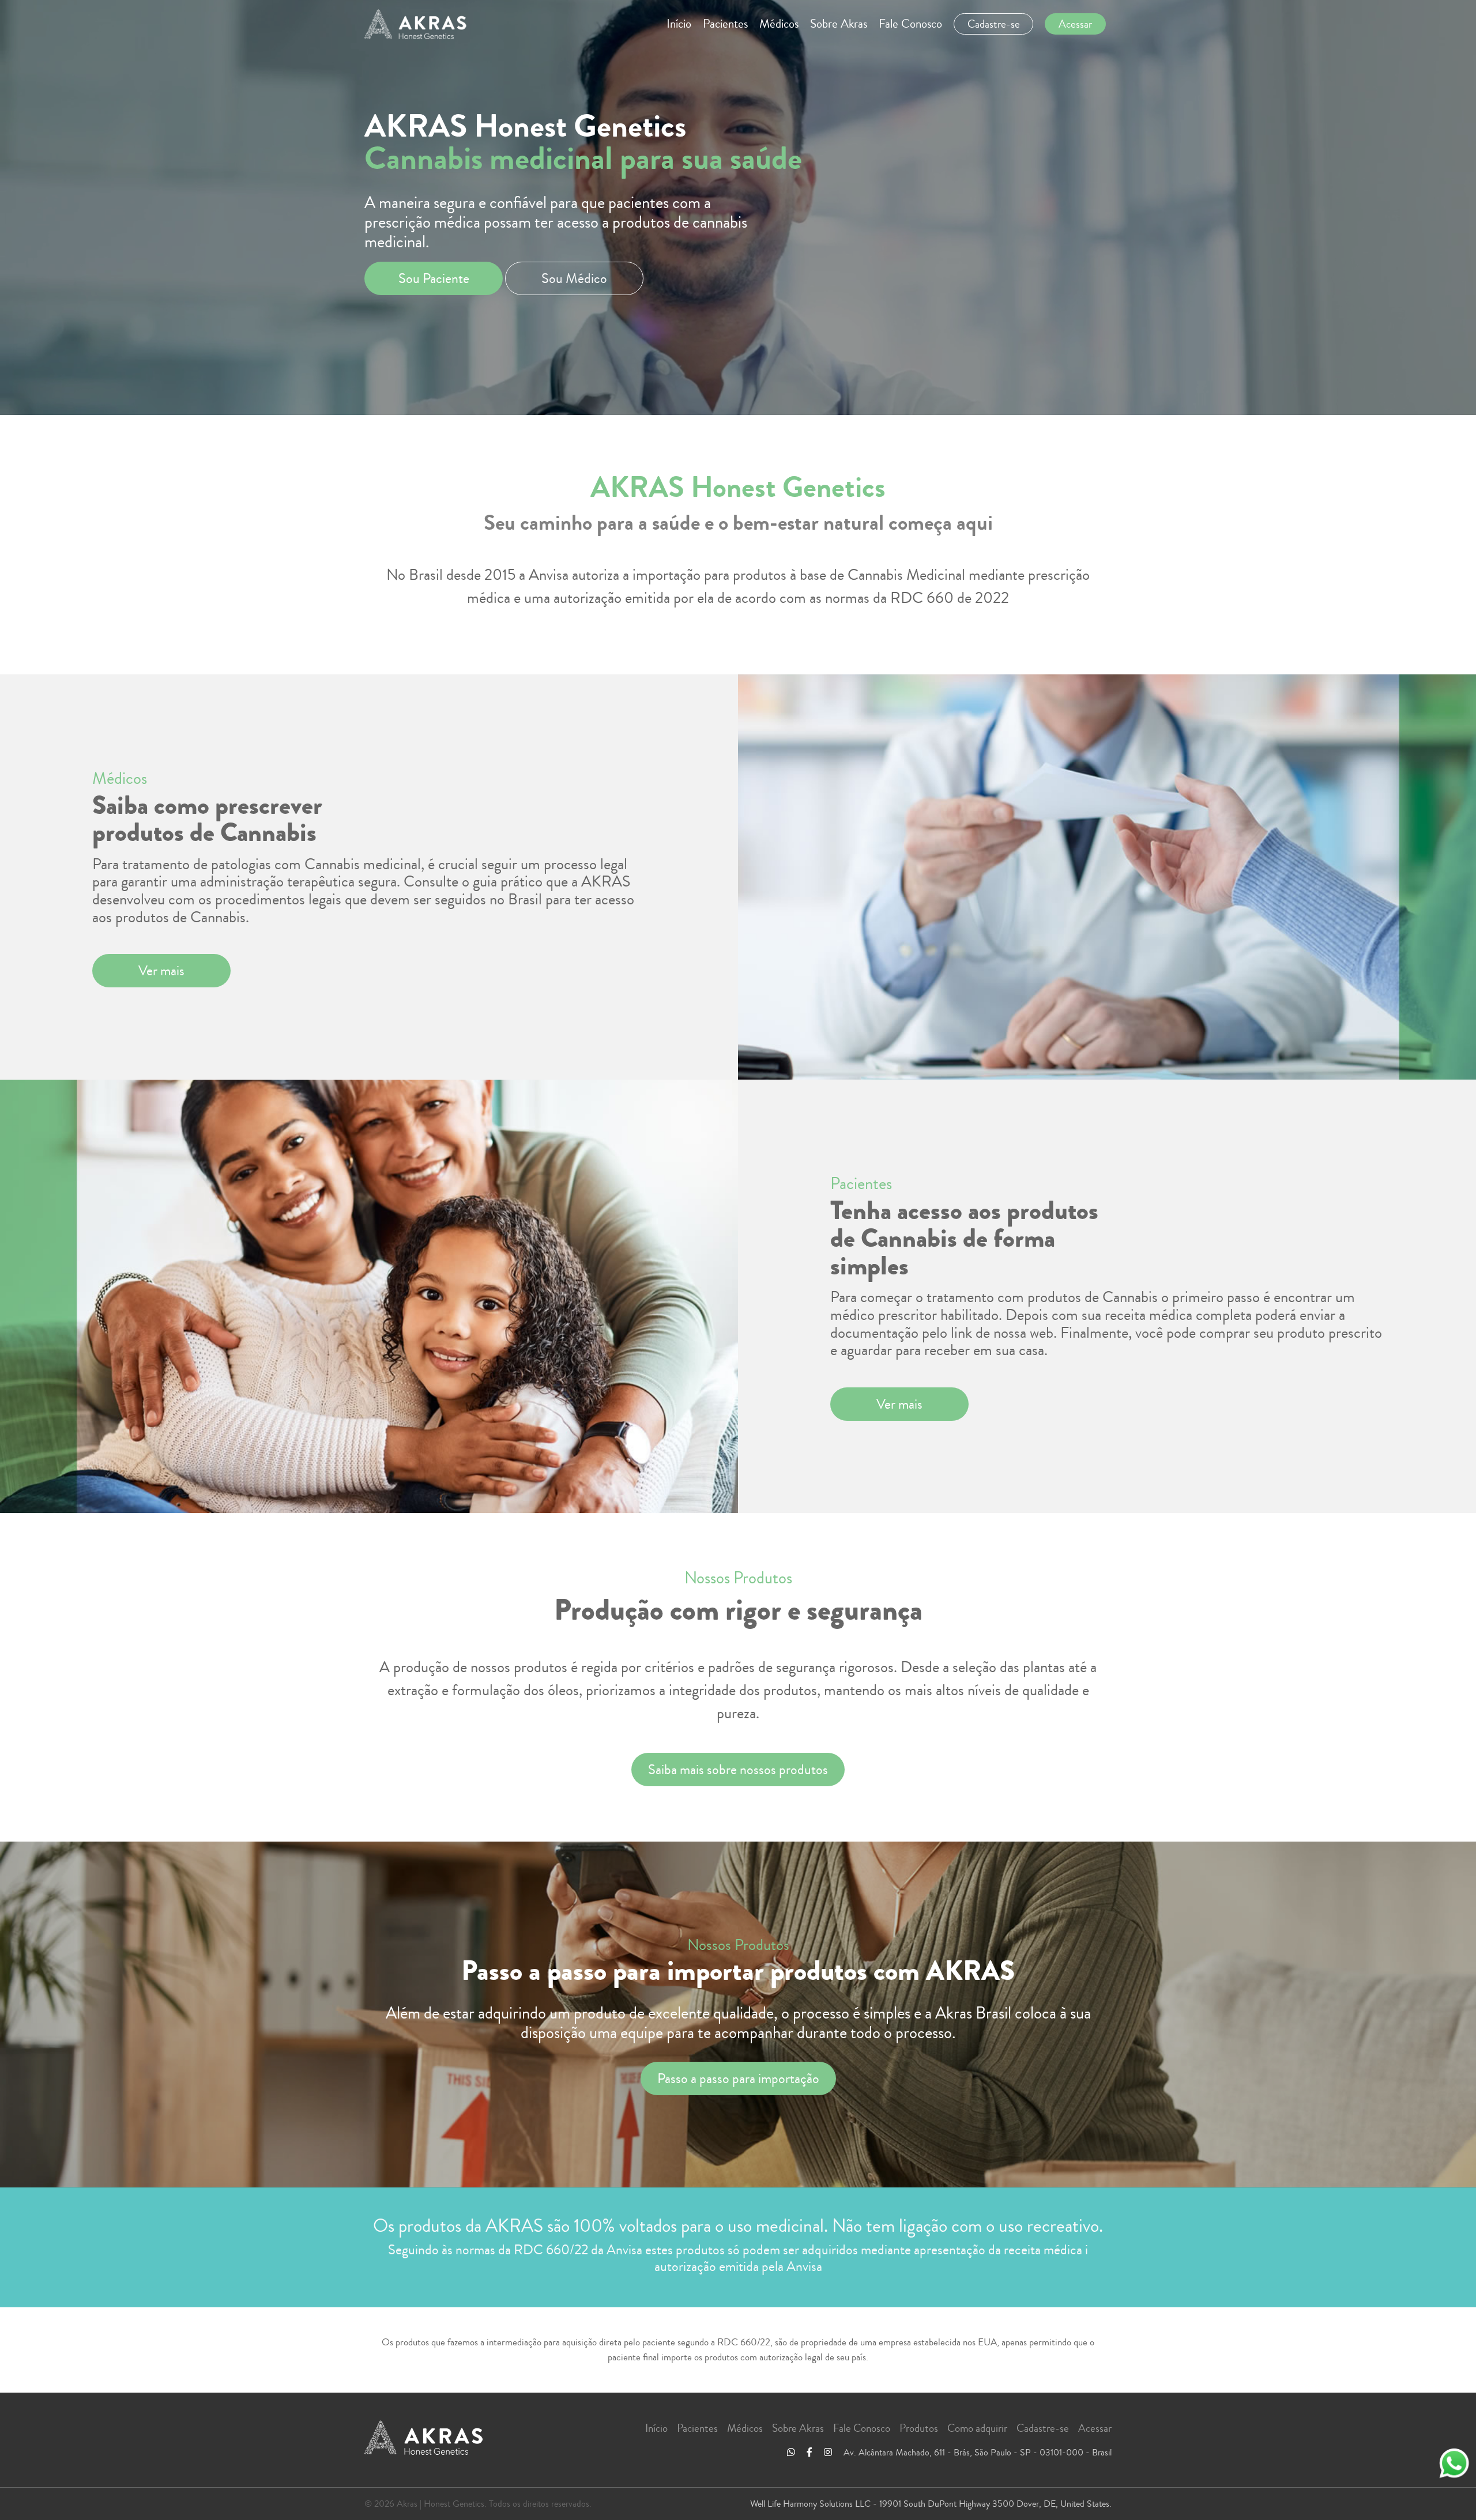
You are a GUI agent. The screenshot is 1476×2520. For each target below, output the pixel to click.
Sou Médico (574, 278)
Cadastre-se (1043, 2428)
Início (679, 24)
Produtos (919, 2428)
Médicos (779, 24)
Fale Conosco (910, 24)
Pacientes (725, 24)
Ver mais (161, 971)
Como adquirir (977, 2428)
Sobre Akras (839, 24)
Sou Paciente (434, 278)
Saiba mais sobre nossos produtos (738, 1770)
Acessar (1095, 2428)
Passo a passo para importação (738, 2078)
